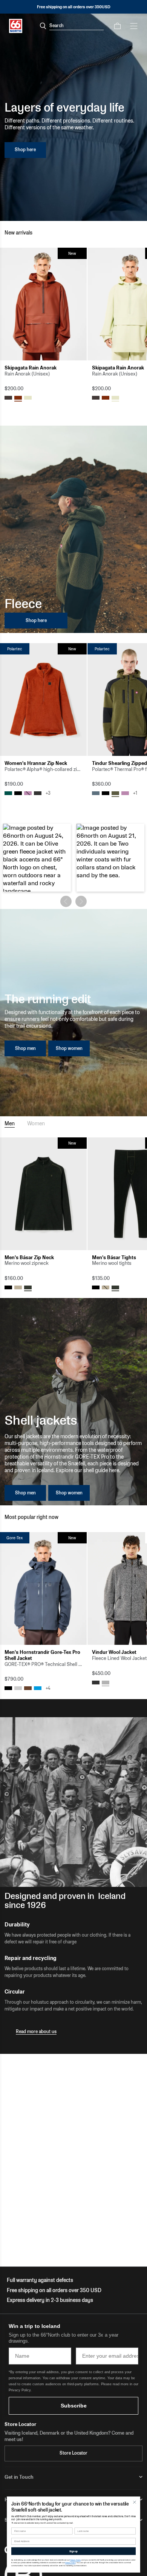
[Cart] (117, 26)
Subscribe (74, 2406)
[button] (37, 858)
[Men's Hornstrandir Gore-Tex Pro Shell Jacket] (43, 1588)
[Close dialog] (135, 2502)
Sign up (73, 2551)
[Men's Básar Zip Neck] (43, 1194)
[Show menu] (134, 26)
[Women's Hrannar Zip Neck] (43, 700)
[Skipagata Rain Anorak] (43, 304)
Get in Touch (19, 2477)
